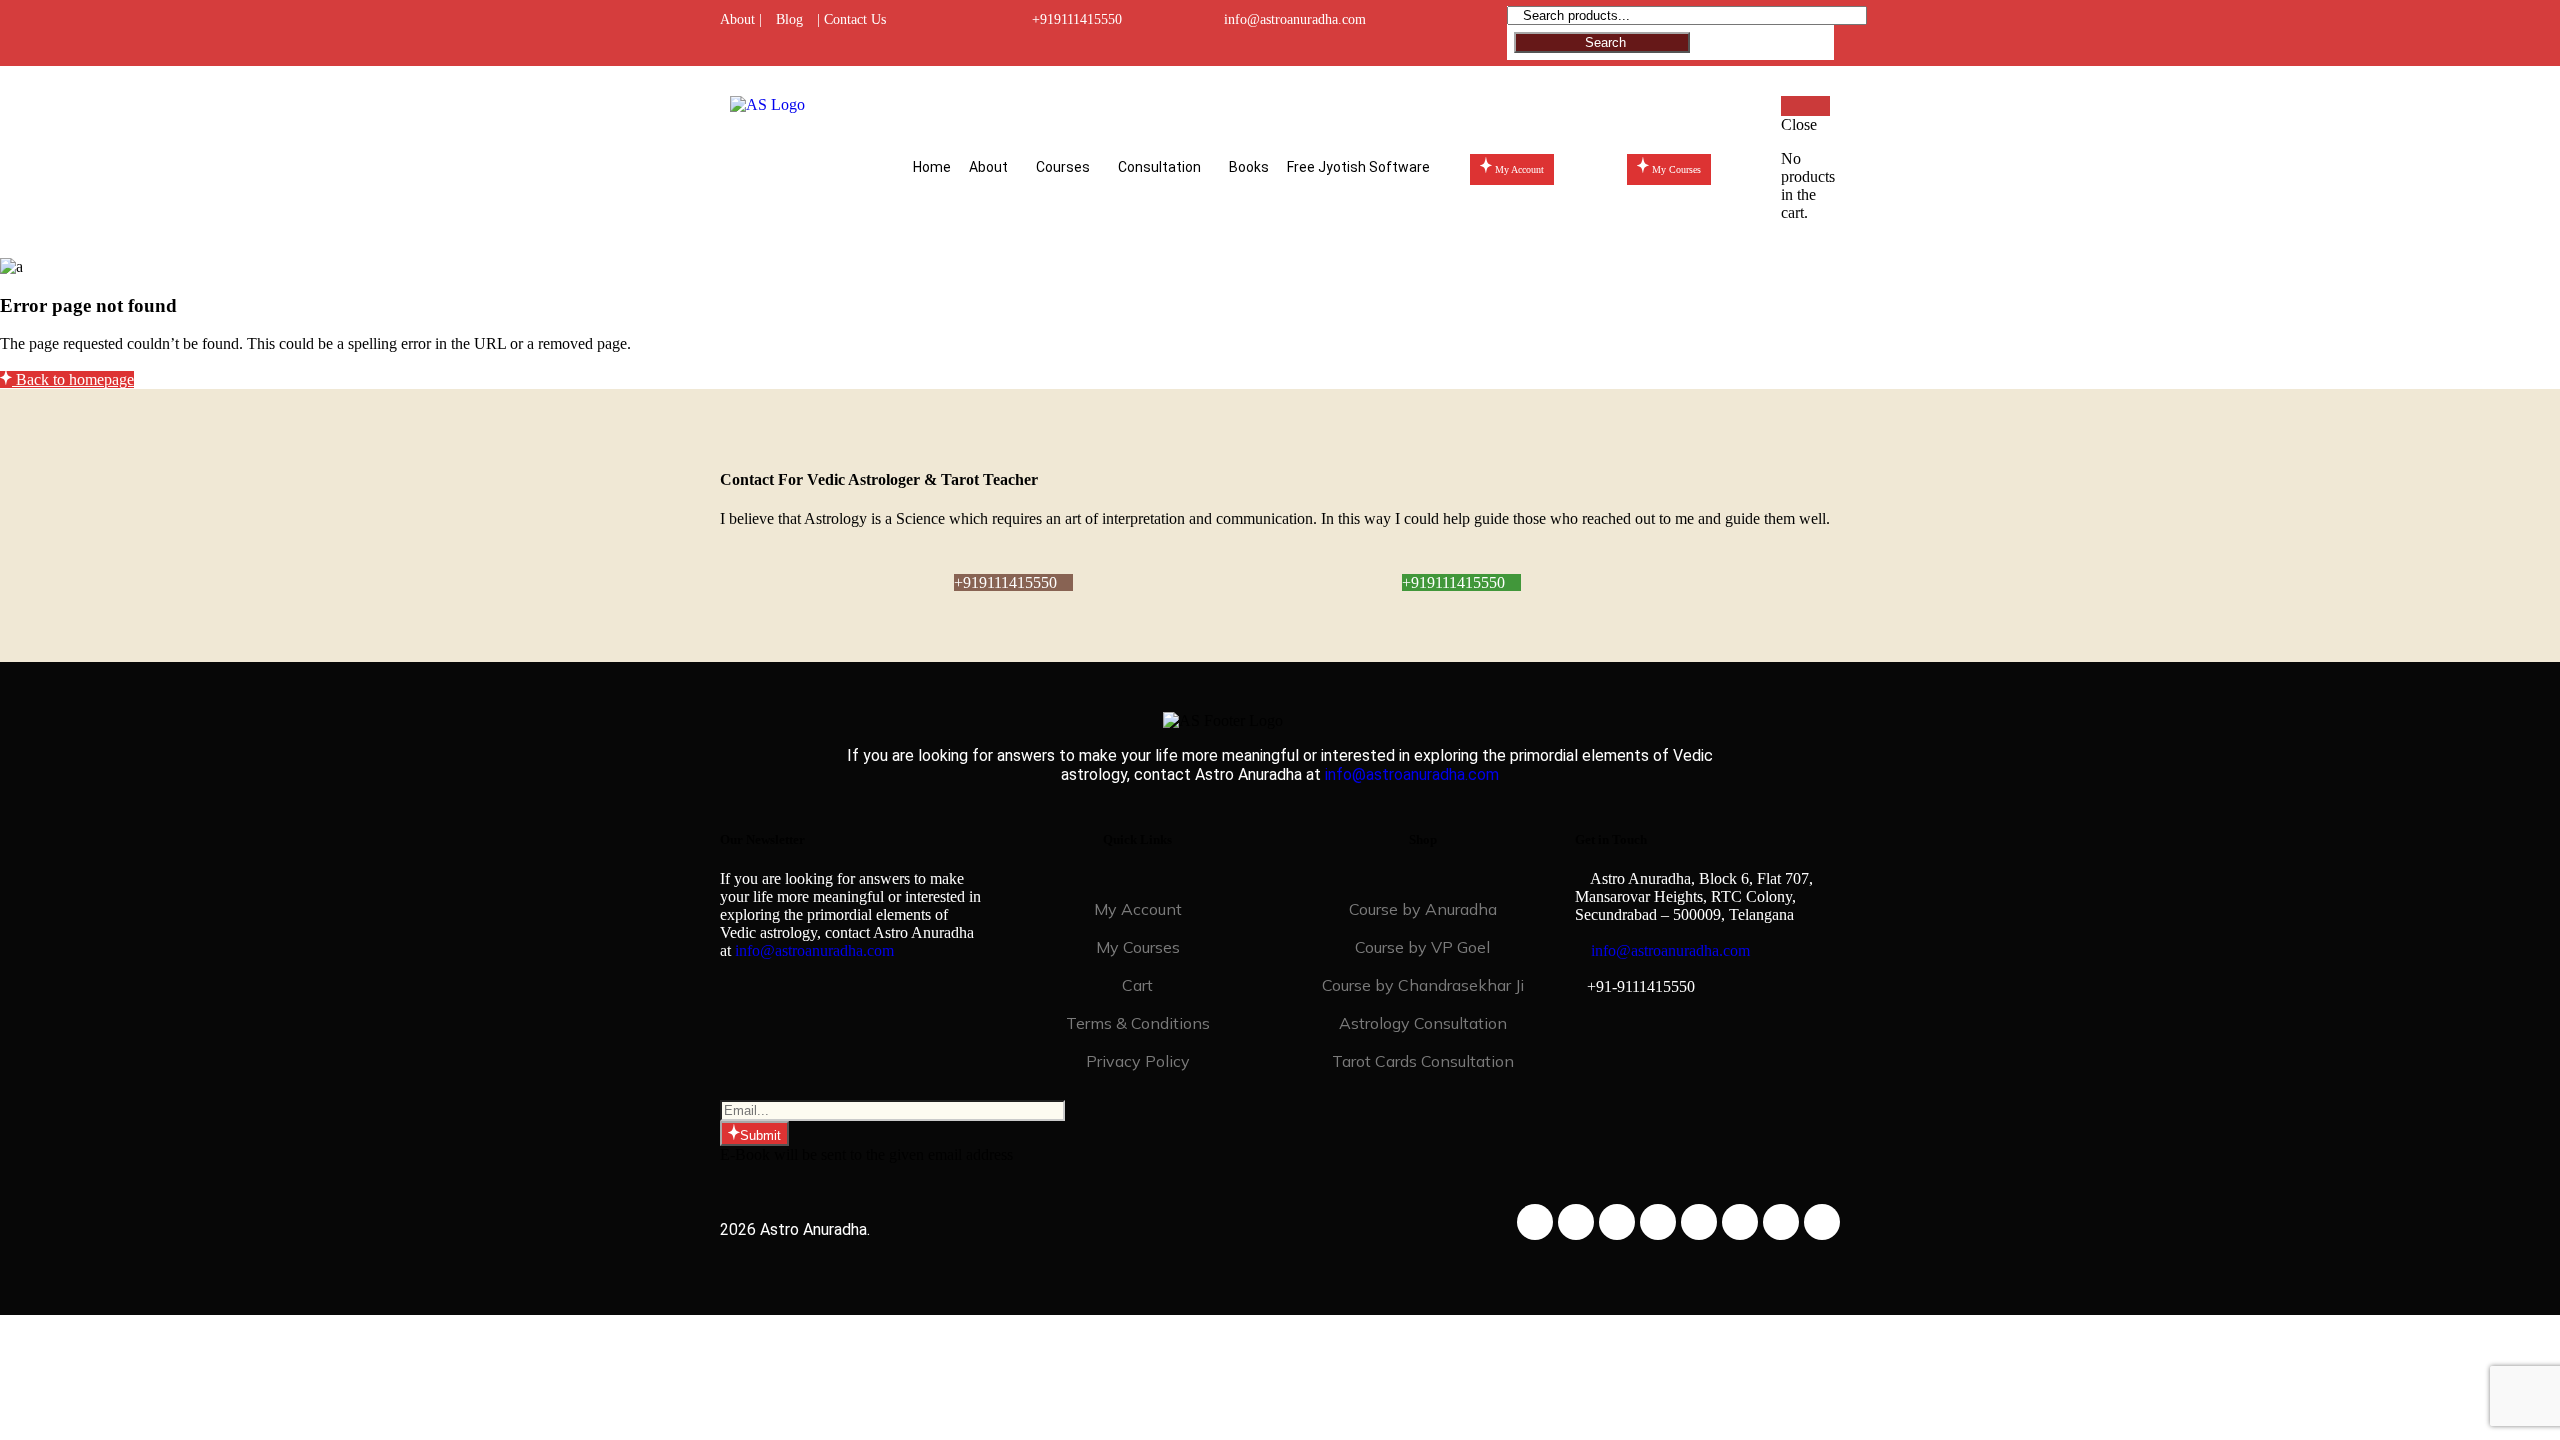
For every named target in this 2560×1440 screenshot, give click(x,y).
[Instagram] (1576, 1222)
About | (741, 19)
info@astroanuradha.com (1295, 19)
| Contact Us (851, 19)
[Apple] (1781, 1222)
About (988, 167)
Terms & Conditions (1138, 1023)
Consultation (1159, 167)
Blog (789, 19)
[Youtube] (1658, 1222)
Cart (1137, 985)
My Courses (1138, 947)
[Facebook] (1535, 1222)
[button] (993, 167)
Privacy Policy (1138, 1061)
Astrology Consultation (1423, 1023)
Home (932, 167)
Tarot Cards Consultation (1423, 1061)
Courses (1063, 167)
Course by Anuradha (1423, 909)
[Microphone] (1822, 1222)
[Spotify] (1740, 1222)
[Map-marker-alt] (1699, 1222)
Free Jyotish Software (1358, 167)
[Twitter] (1617, 1222)
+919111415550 (1077, 19)
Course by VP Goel (1422, 947)
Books (1249, 167)
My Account (1138, 909)
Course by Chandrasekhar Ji (1423, 985)
